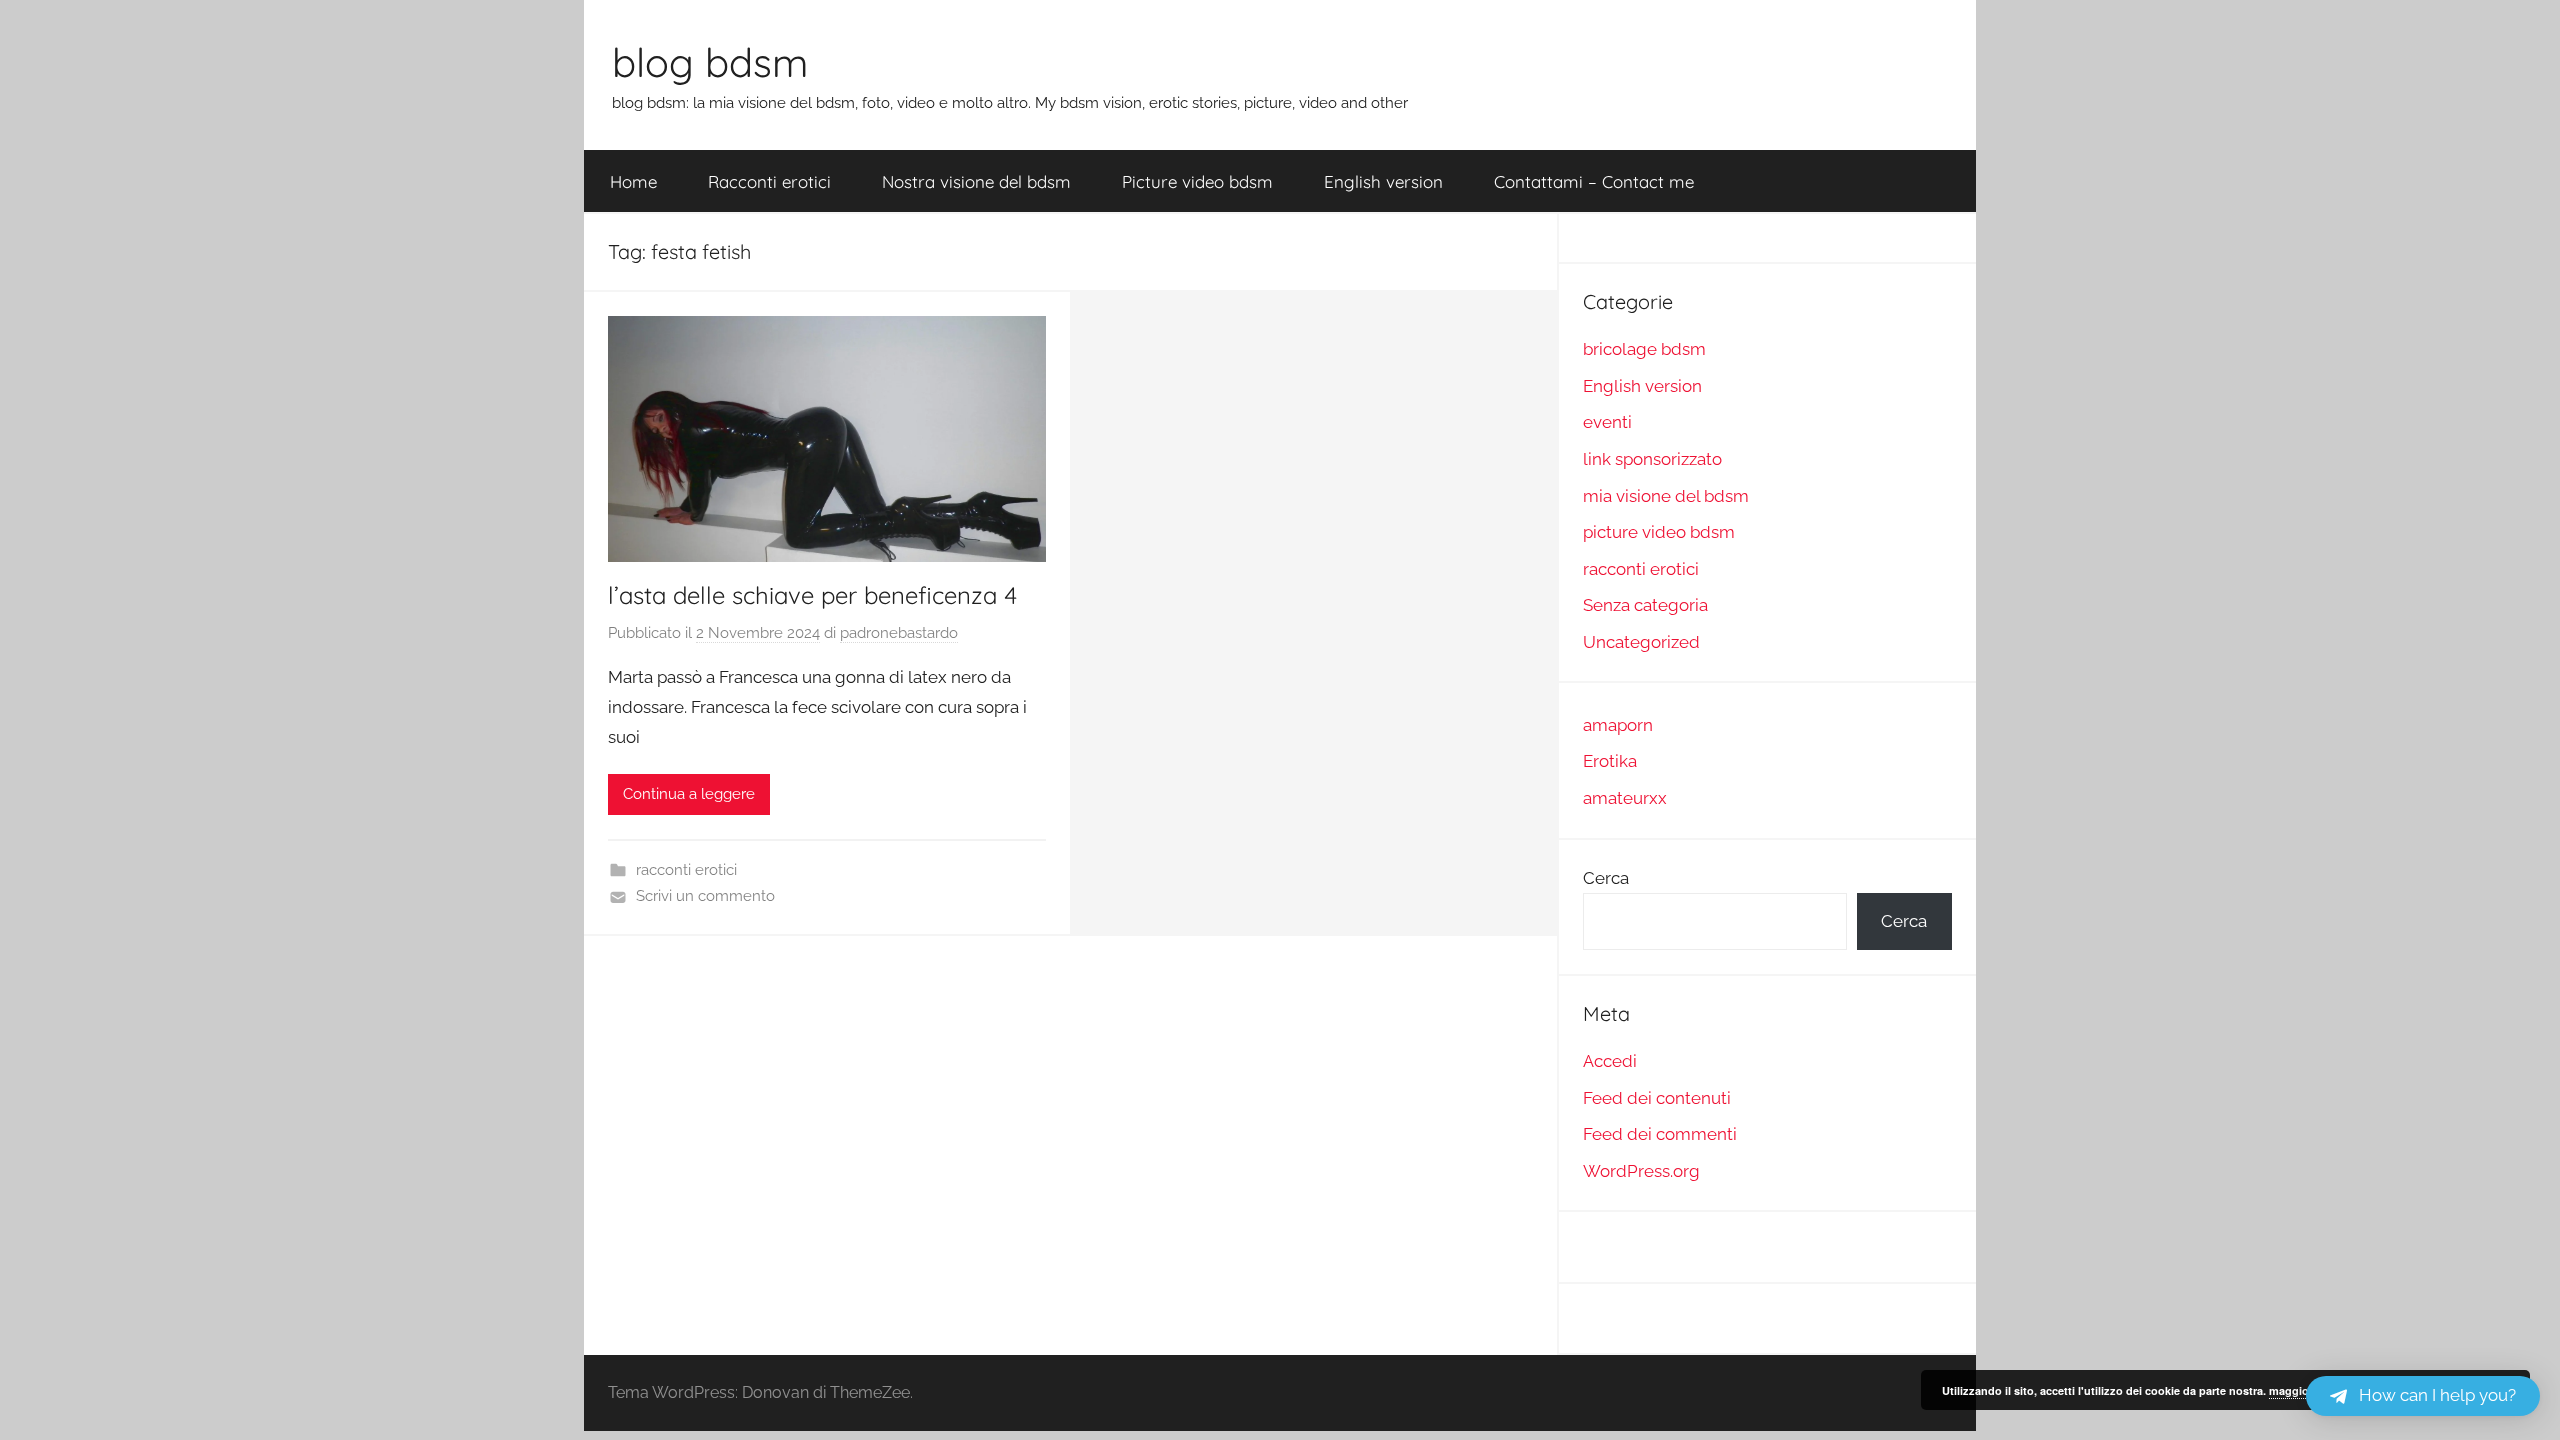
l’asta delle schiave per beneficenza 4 (812, 595)
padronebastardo (899, 633)
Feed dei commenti (1660, 1134)
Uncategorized (1641, 642)
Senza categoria (1645, 605)
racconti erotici (686, 870)
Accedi (1610, 1061)
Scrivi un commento (705, 896)
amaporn (1618, 725)
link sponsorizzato (1652, 459)
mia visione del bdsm (1666, 496)
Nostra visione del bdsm (976, 181)
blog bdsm (710, 62)
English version (1383, 181)
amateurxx (1625, 798)
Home (633, 181)
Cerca (1606, 878)
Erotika (1610, 761)
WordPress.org (1641, 1171)
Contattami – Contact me (1594, 181)
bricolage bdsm (1644, 349)
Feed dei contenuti (1657, 1098)
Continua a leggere (689, 794)
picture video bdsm (1659, 532)
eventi (1607, 422)
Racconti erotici (769, 181)
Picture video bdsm (1197, 181)
